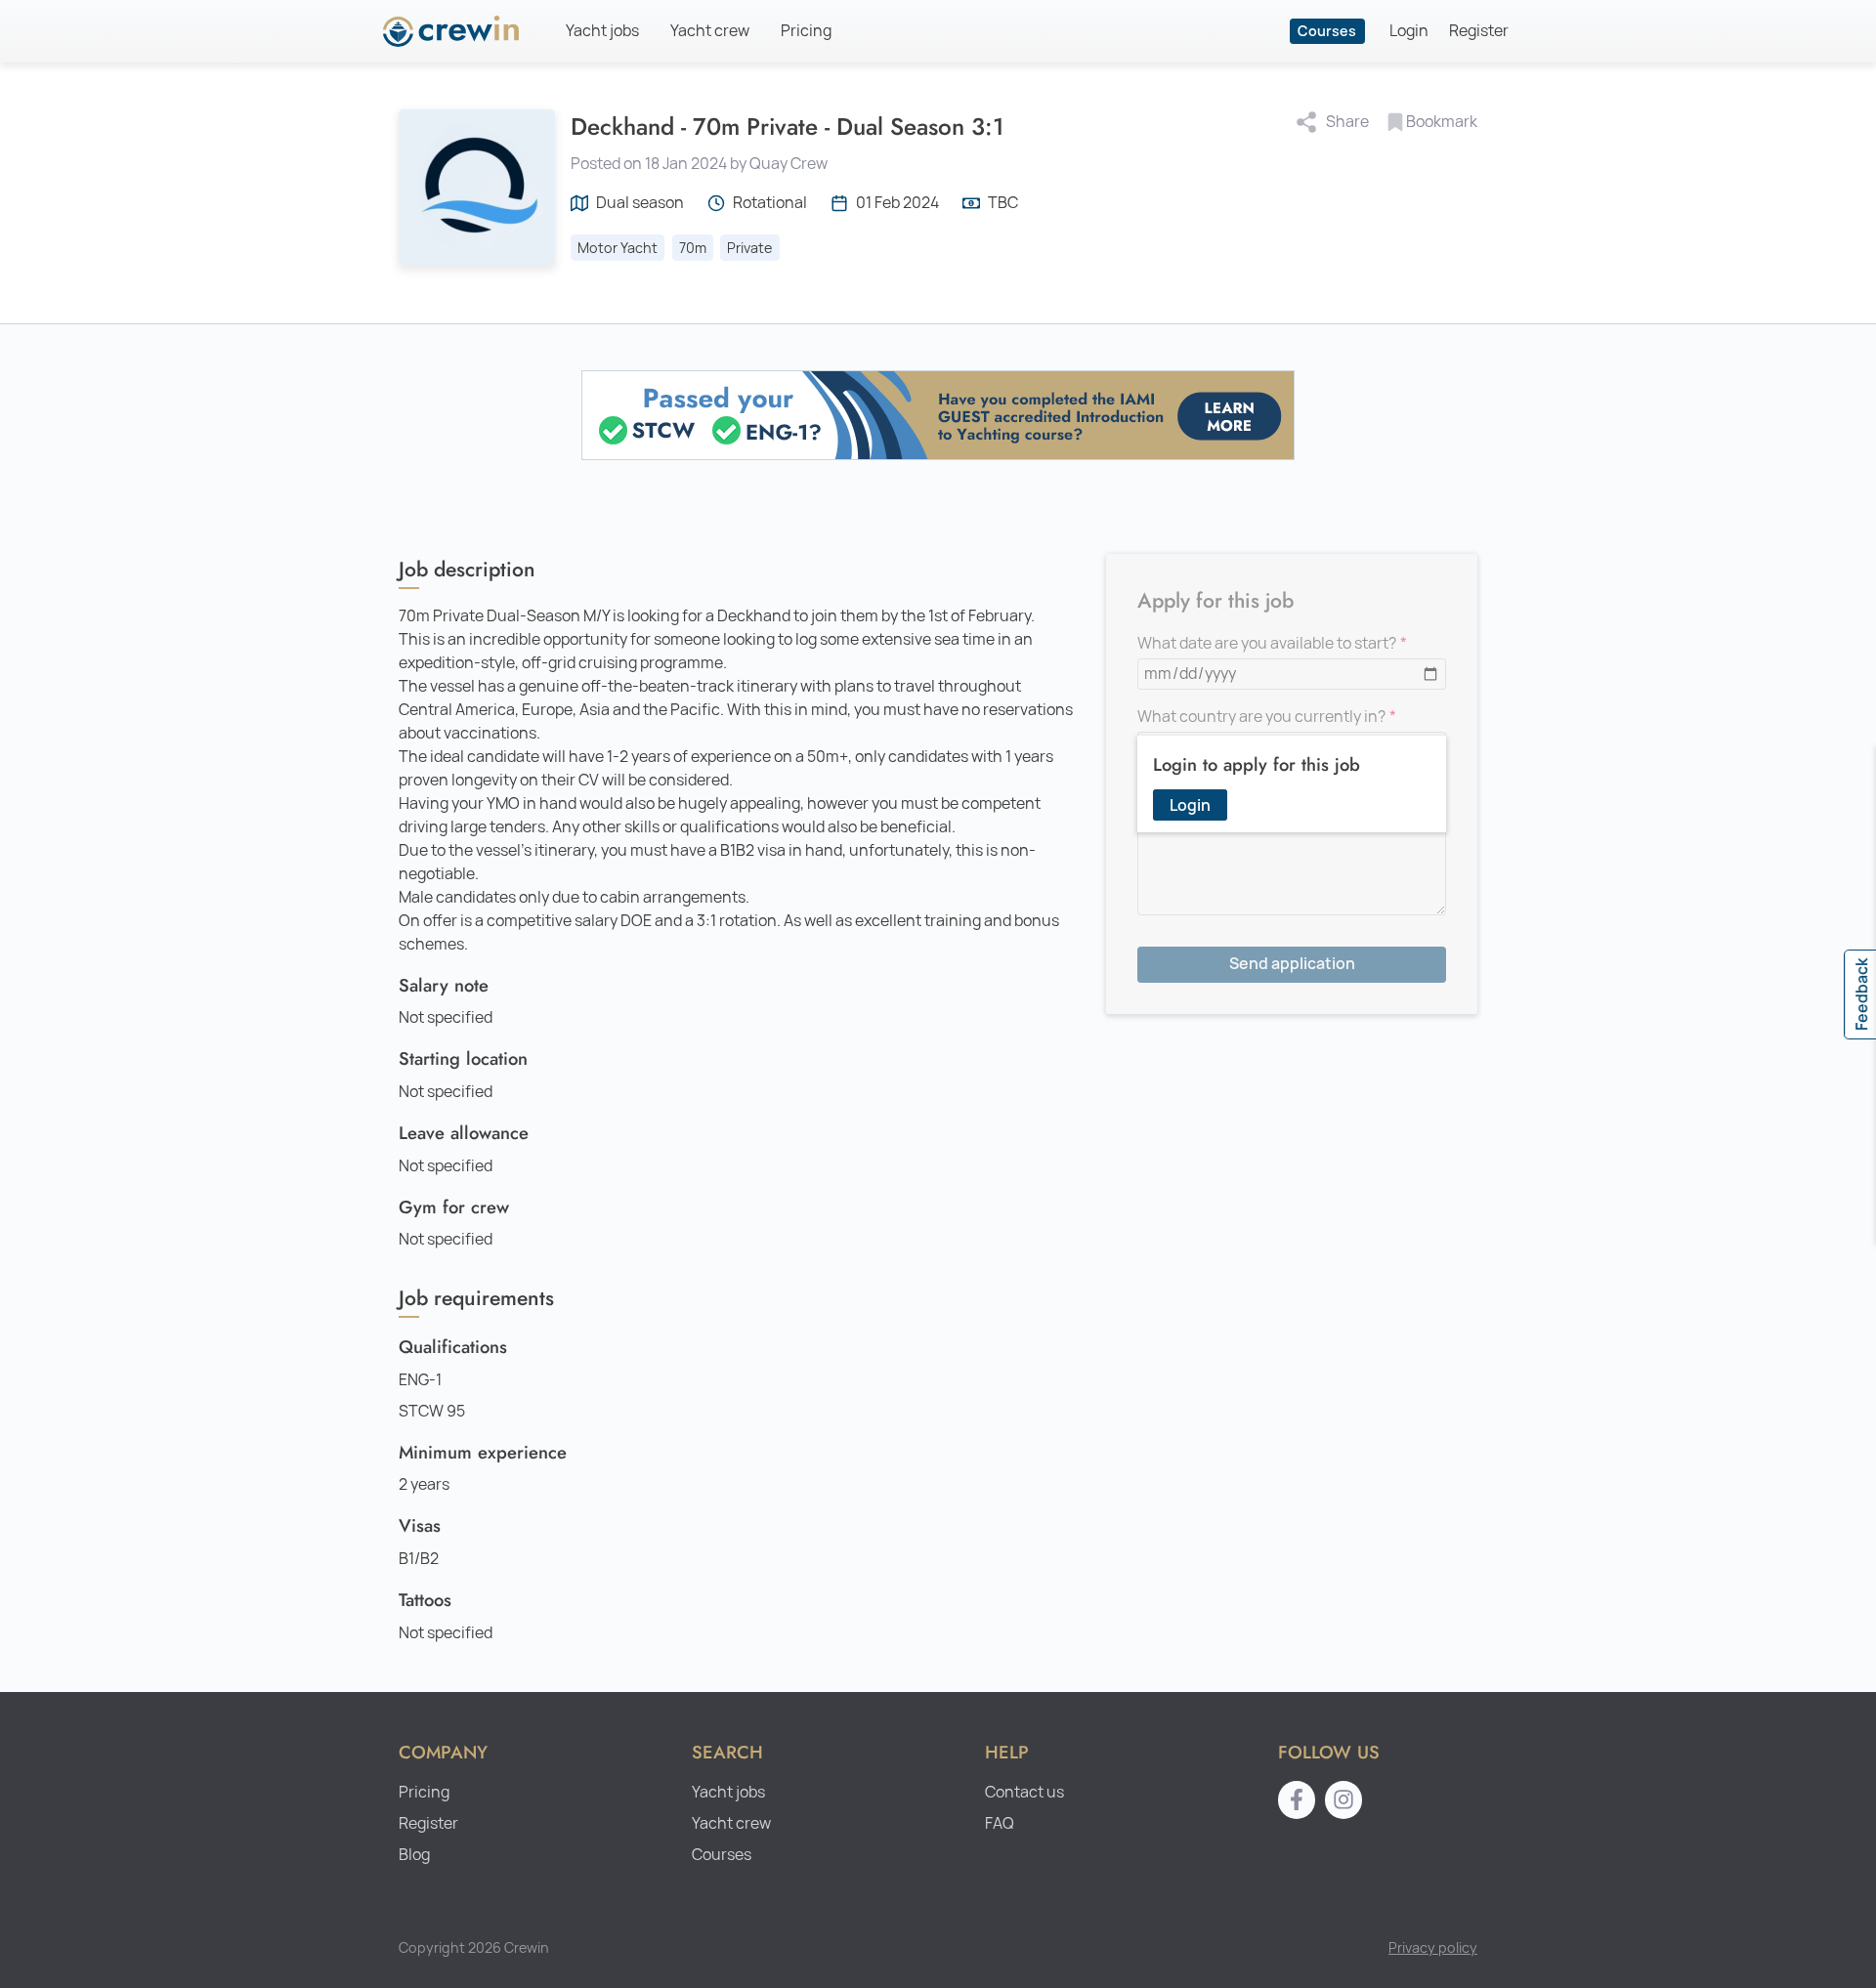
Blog (414, 1855)
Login (1409, 31)
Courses (1327, 31)
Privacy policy (1433, 1947)
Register (1479, 31)
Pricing (806, 31)
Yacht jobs (602, 31)
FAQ (1000, 1823)
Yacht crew (710, 31)
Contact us (1024, 1792)
